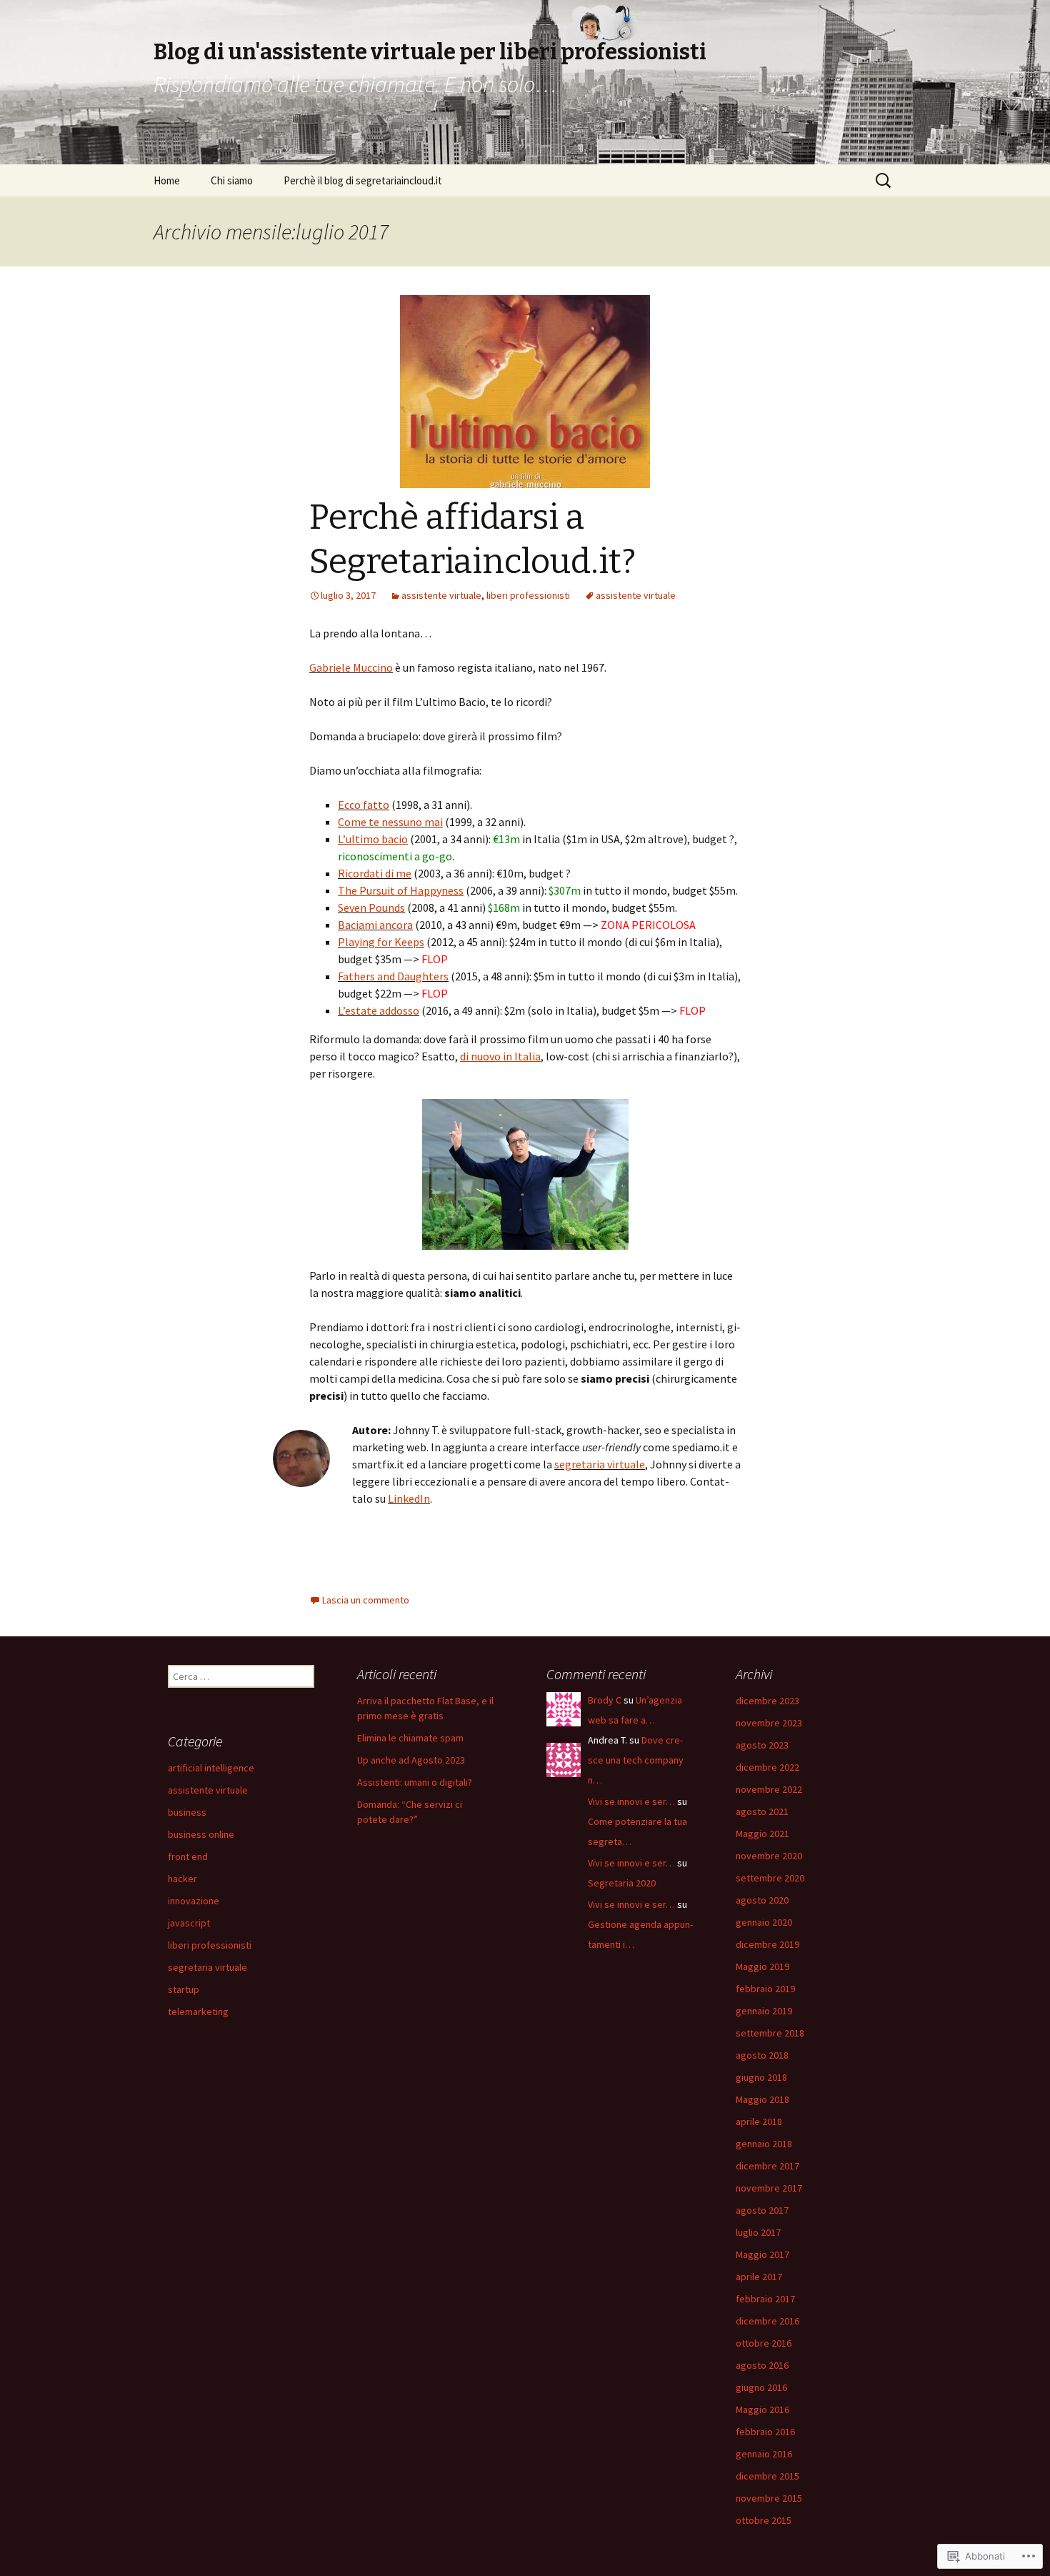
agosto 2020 (762, 1900)
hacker (182, 1879)
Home (167, 180)
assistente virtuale (441, 595)
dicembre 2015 (767, 2476)
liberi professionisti (528, 595)
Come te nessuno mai (390, 822)
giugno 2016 (761, 2387)
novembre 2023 (769, 1723)
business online (201, 1834)
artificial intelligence (211, 1768)
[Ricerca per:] (884, 181)
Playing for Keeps (381, 942)
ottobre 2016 (764, 2343)
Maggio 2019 (762, 1966)
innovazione (194, 1901)
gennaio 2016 (764, 2454)
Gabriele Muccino (351, 667)
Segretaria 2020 (622, 1883)
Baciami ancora (375, 925)
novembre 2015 (769, 2498)
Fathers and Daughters (393, 976)
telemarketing (198, 2011)
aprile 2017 (759, 2277)
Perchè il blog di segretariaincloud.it (363, 180)
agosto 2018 (762, 2055)
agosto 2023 (762, 1745)
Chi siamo (232, 180)
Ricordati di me (375, 873)
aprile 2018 (759, 2122)
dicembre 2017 (767, 2166)
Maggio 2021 (762, 1834)
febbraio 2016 (765, 2432)
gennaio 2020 (764, 1922)
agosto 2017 (762, 2210)
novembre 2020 (769, 1856)
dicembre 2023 (767, 1701)
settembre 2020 (770, 1878)
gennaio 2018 (764, 2144)
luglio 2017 (758, 2232)
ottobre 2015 (764, 2520)
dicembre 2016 (767, 2321)
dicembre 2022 (767, 1767)
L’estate (357, 1010)
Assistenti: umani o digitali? (415, 1782)
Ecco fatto (364, 805)
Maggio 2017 (762, 2254)
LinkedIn (409, 1498)
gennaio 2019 (764, 2011)
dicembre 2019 (767, 1944)
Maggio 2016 (762, 2410)
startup (184, 1989)
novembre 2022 (769, 1789)
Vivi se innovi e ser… (631, 1801)
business (187, 1812)
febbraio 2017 (765, 2299)
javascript (189, 1923)
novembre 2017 (769, 2188)
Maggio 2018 (762, 2099)
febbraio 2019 (765, 1989)
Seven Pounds (371, 907)
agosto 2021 (762, 1811)
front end (188, 1856)
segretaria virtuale (600, 1464)
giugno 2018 (761, 2077)
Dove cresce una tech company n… (636, 1760)
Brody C (605, 1700)
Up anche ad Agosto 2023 (411, 1760)
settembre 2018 (770, 2033)
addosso (398, 1010)
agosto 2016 (762, 2365)
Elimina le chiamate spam (410, 1738)
